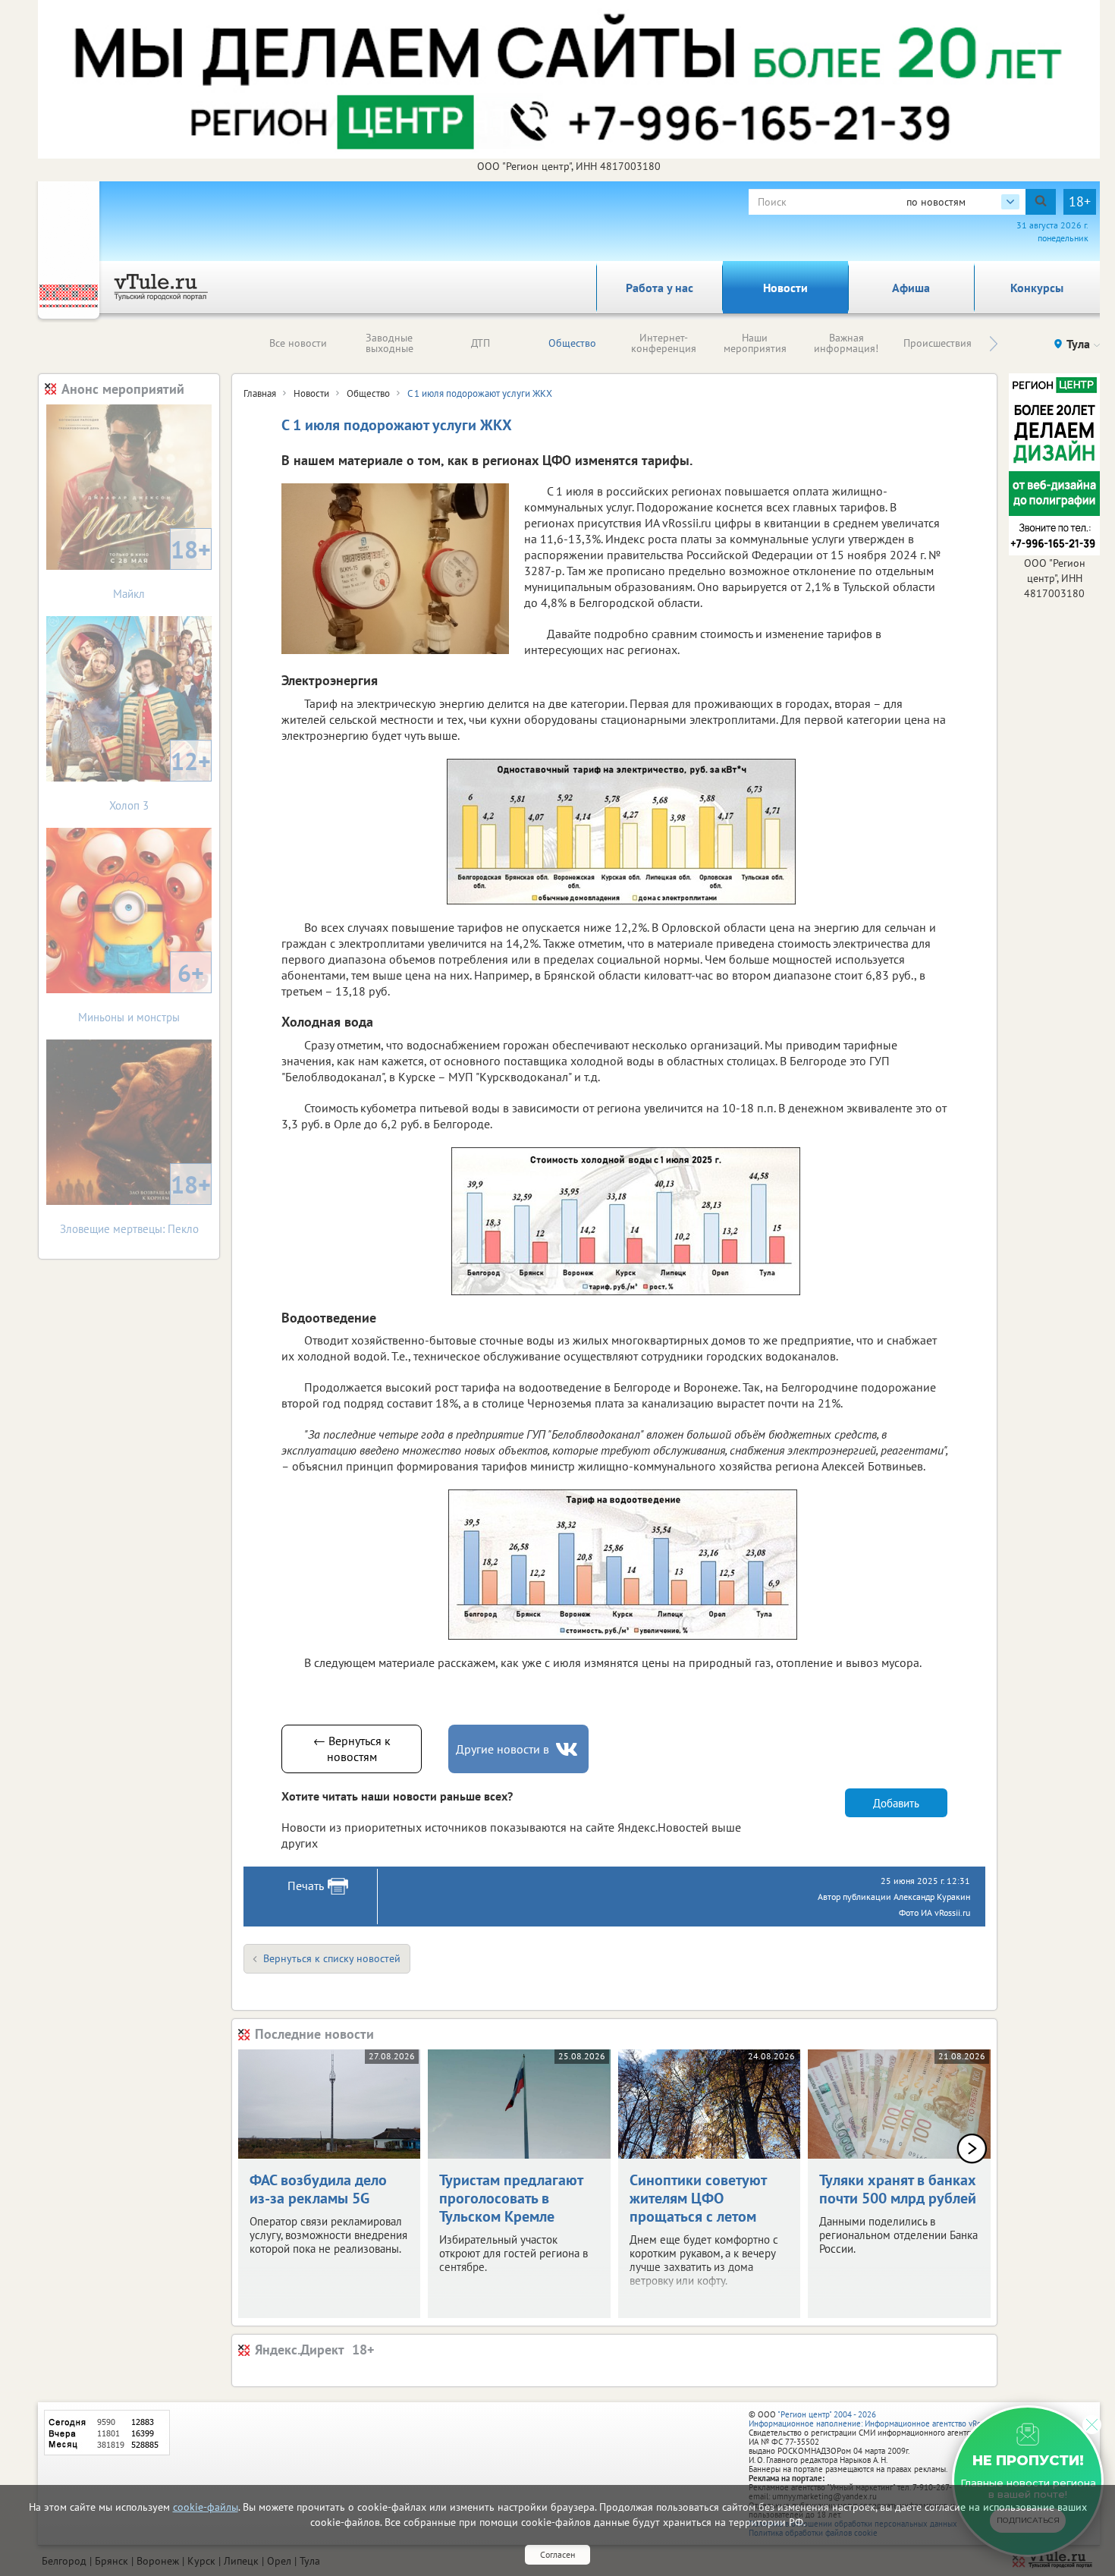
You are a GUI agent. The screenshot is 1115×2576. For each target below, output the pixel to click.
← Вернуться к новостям (352, 1749)
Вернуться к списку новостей (332, 1958)
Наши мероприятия (755, 343)
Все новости (298, 343)
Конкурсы (1037, 288)
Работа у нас (660, 288)
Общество (572, 343)
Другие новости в (503, 1749)
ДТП (481, 343)
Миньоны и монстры (141, 991)
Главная (260, 393)
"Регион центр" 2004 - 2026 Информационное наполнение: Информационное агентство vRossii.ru (876, 2419)
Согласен (557, 2554)
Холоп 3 (160, 779)
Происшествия (938, 343)
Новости (785, 288)
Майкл (162, 567)
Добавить (896, 1803)
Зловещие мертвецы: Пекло (136, 1202)
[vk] (568, 1749)
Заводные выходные (389, 343)
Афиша (911, 288)
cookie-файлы (206, 2507)
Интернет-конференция (664, 343)
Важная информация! (846, 343)
